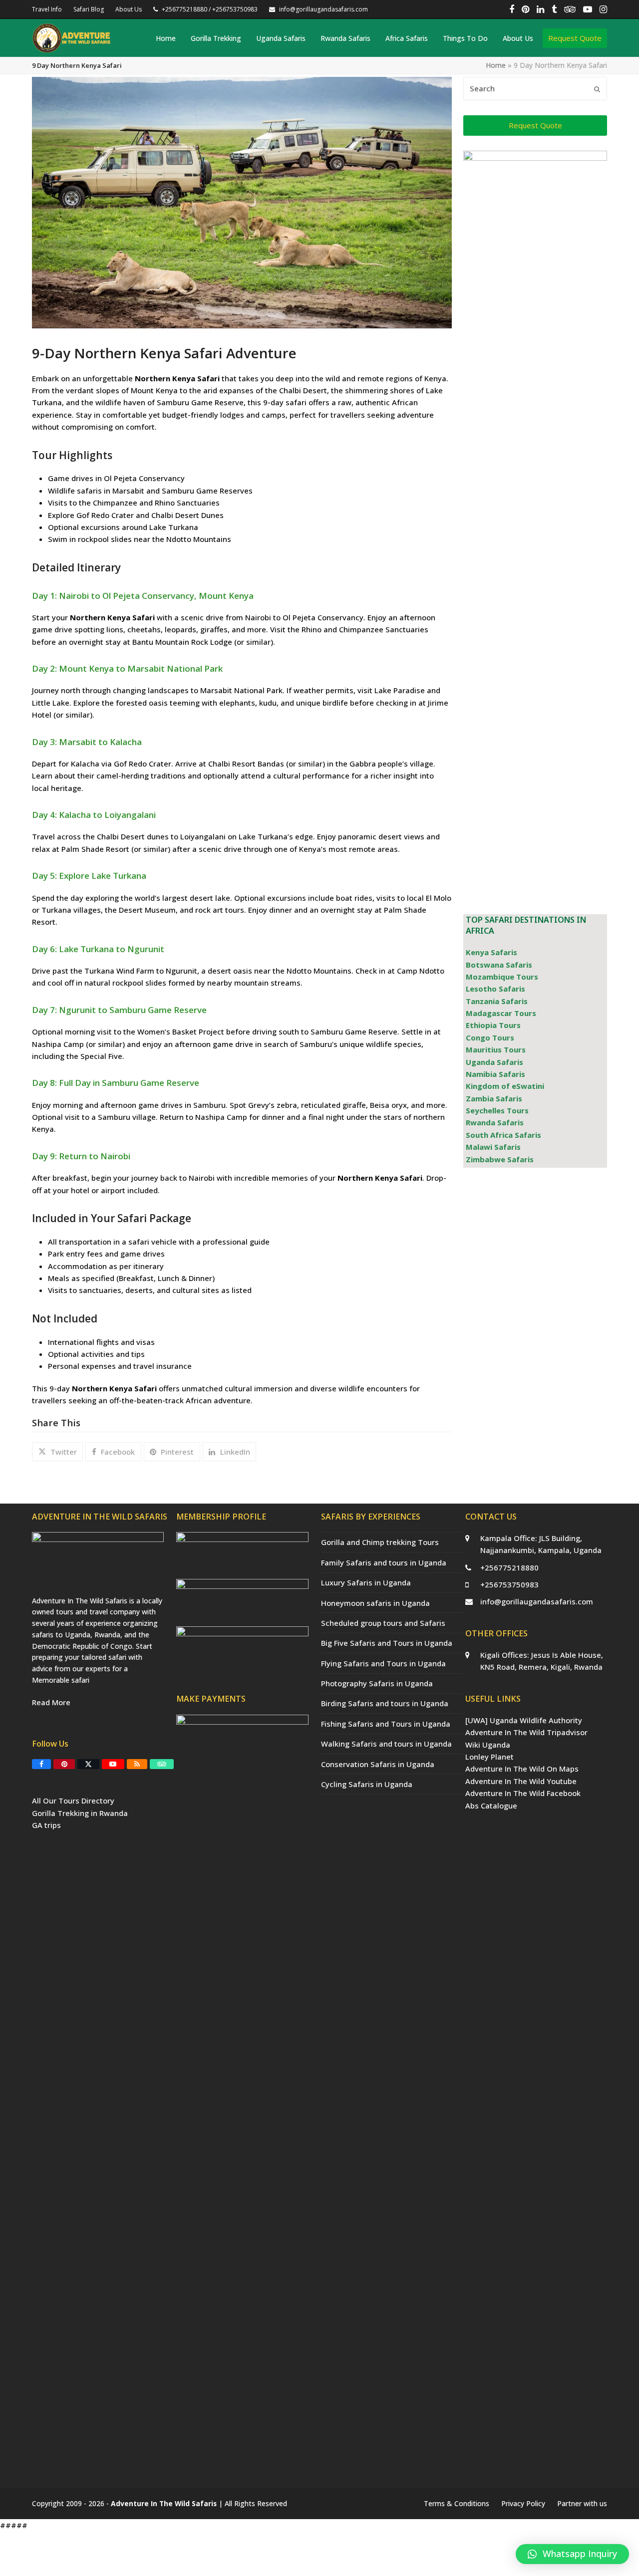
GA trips (46, 1825)
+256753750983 (509, 1584)
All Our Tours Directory (73, 1801)
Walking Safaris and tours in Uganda (386, 1744)
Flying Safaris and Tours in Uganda (383, 1663)
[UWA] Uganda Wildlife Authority (524, 1720)
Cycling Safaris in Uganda (367, 1784)
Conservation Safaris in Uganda (378, 1764)
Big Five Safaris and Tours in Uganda (387, 1643)
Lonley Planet (489, 1757)
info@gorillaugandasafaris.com (537, 1601)
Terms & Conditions (457, 2503)
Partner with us (582, 2503)
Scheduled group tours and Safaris (383, 1623)
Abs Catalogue (491, 1805)
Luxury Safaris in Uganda (366, 1582)
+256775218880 (509, 1567)
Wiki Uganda (488, 1745)
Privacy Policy (523, 2503)
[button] (57, 1452)
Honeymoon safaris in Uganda (375, 1603)
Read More (51, 1702)
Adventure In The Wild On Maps (522, 1769)
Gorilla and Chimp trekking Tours (380, 1542)
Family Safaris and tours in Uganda (384, 1562)
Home (496, 65)
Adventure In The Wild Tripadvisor (526, 1732)
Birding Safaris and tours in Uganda (385, 1703)
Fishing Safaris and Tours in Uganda (386, 1724)
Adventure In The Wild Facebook (523, 1793)
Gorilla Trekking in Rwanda (80, 1813)
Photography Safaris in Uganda (377, 1683)
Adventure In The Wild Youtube (521, 1781)
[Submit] (597, 89)
